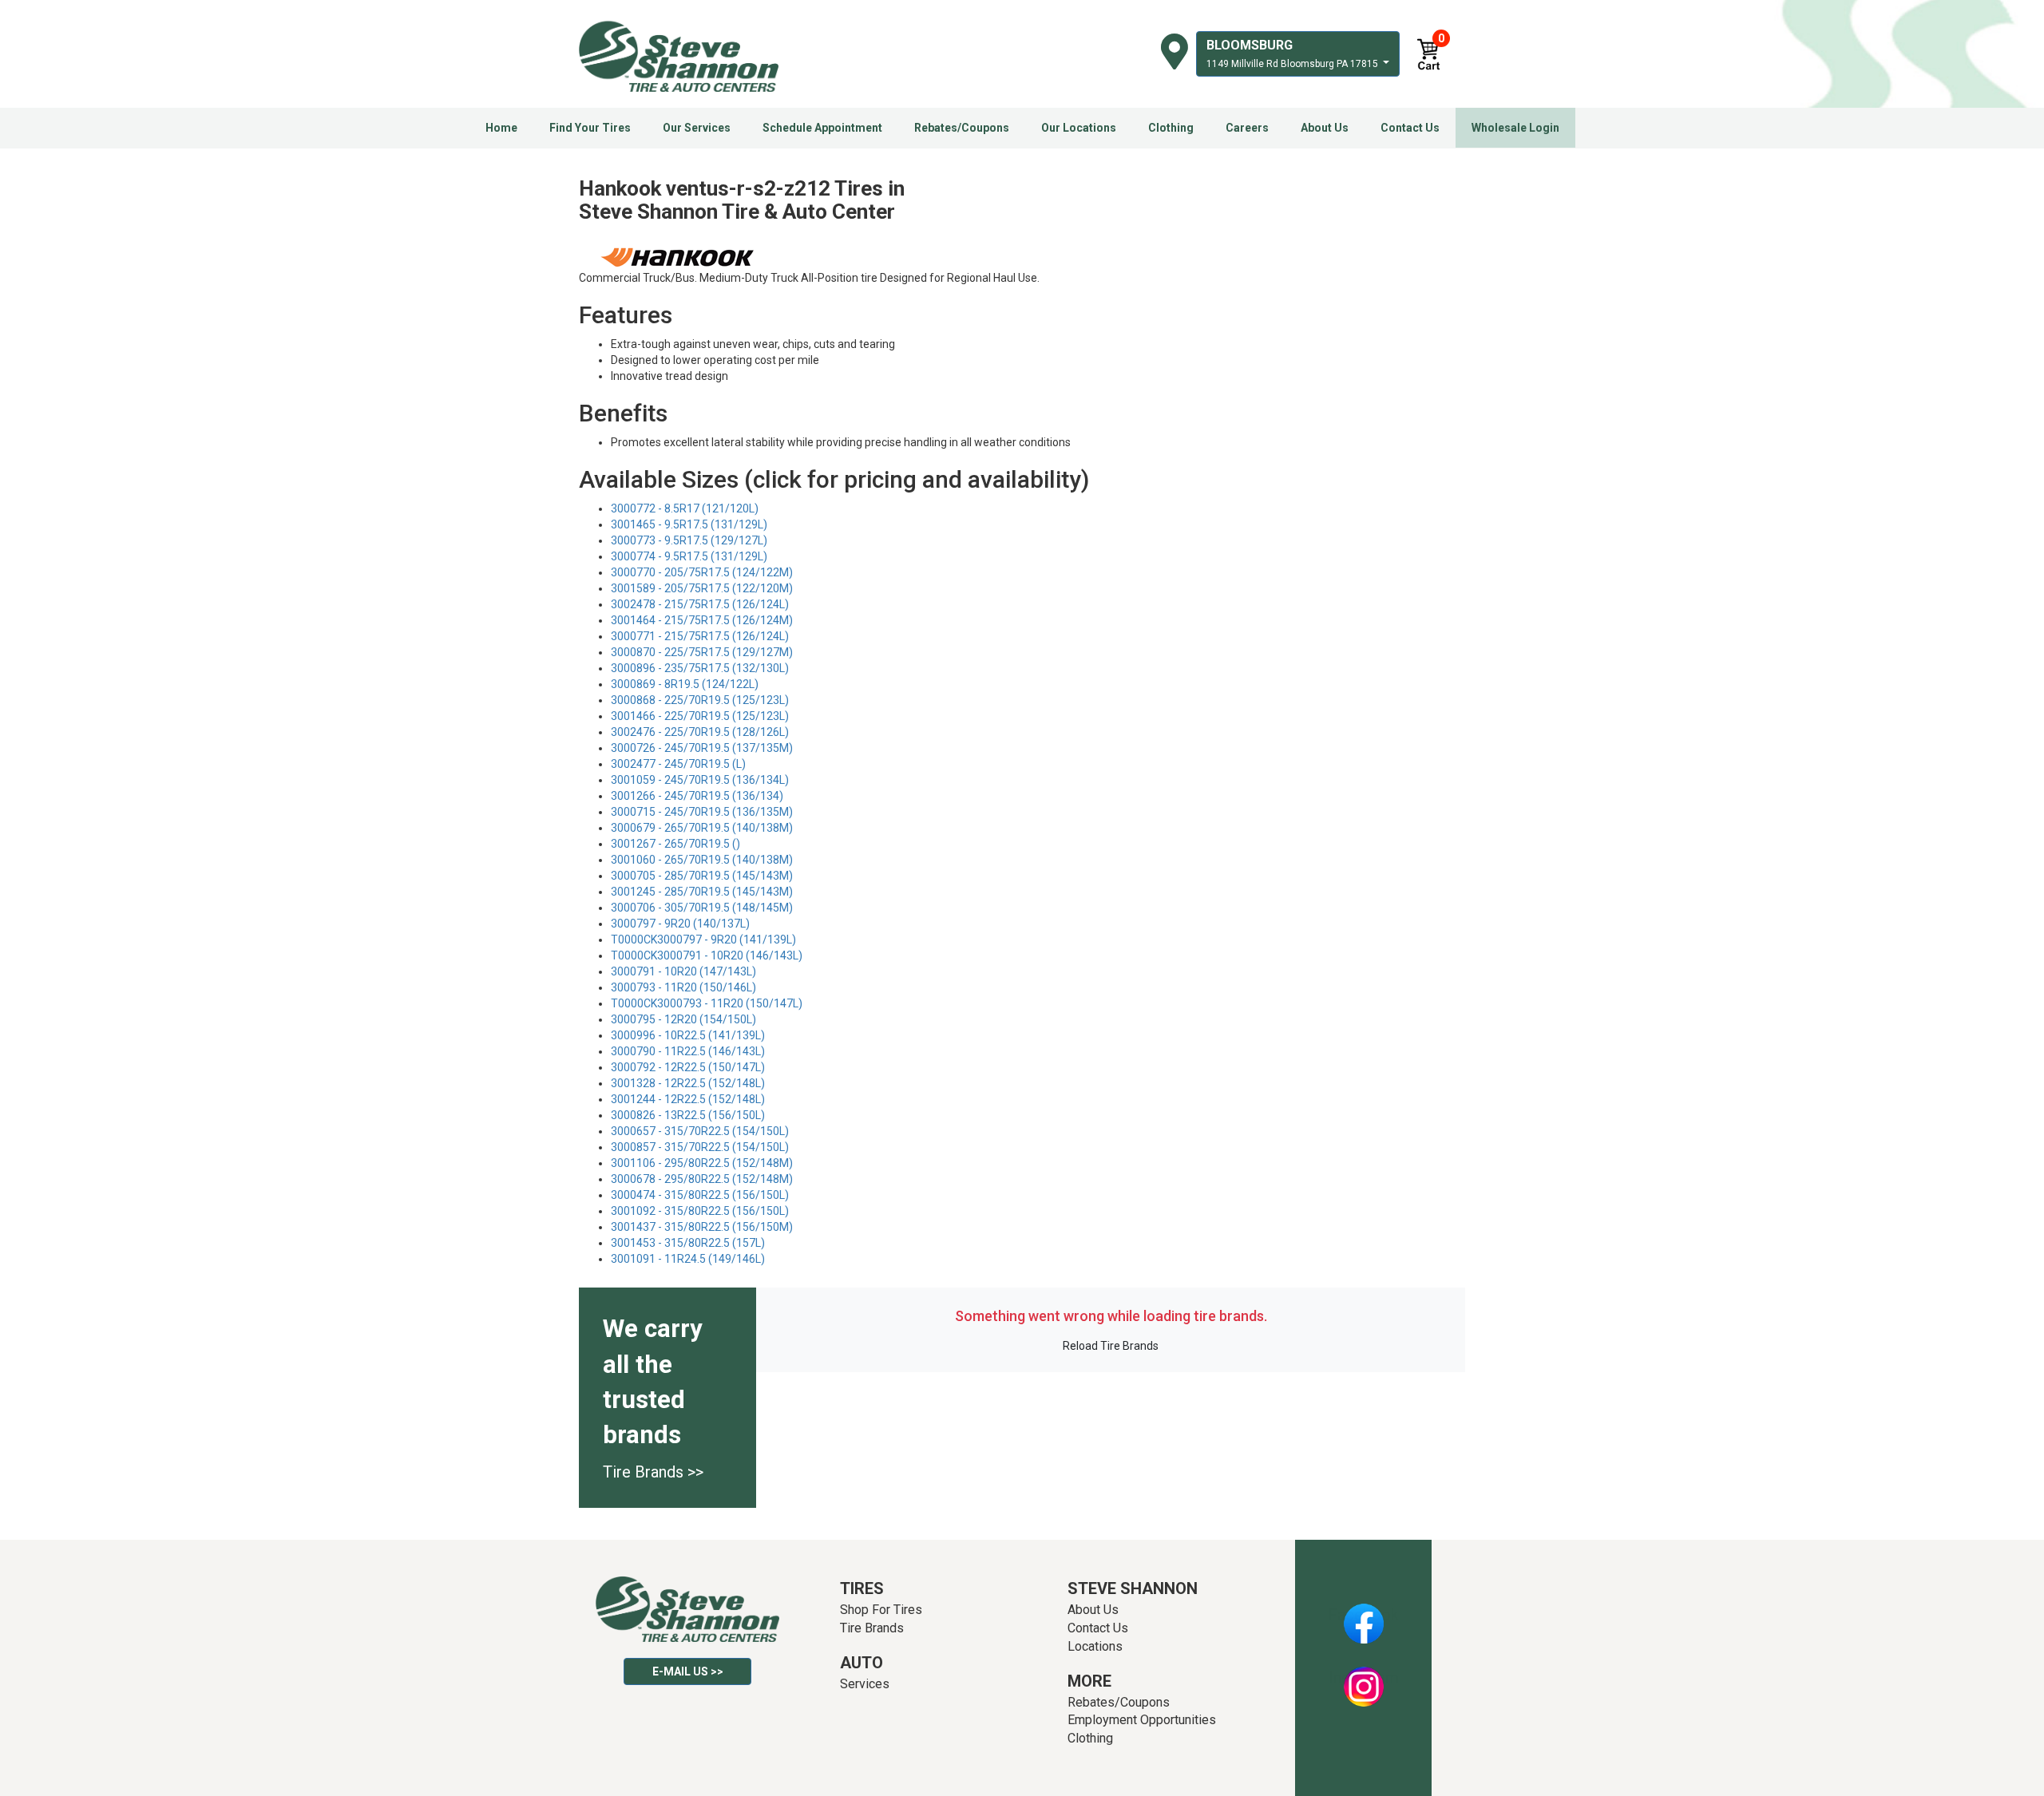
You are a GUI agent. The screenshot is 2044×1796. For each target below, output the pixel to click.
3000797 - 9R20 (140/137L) (680, 924)
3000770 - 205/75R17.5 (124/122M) (702, 572)
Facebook (1363, 1615)
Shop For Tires (881, 1610)
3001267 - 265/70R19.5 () (675, 844)
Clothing (1171, 128)
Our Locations (1079, 128)
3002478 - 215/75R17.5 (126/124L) (700, 604)
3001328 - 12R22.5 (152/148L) (688, 1083)
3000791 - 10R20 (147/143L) (683, 971)
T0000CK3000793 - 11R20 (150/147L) (707, 1003)
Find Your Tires (590, 128)
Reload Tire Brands (1111, 1346)
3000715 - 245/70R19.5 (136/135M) (702, 812)
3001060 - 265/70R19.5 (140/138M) (702, 860)
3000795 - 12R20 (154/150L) (683, 1019)
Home (501, 128)
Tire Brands (872, 1628)
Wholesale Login (1515, 128)
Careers (1247, 128)
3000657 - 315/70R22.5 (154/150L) (700, 1131)
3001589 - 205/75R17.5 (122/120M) (702, 588)
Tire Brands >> (653, 1472)
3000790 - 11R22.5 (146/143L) (688, 1051)
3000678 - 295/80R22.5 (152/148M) (702, 1179)
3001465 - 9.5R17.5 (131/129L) (689, 524)
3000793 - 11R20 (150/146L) (683, 987)
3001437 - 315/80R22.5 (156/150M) (702, 1227)
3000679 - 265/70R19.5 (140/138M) (702, 828)
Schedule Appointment (822, 128)
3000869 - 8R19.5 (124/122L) (685, 684)
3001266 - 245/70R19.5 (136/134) (697, 796)
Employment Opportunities (1142, 1720)
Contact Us (1410, 128)
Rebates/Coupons (962, 128)
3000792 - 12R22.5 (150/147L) (688, 1067)
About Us (1325, 128)
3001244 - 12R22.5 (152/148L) (688, 1099)
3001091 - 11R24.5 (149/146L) (688, 1259)
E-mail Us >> (688, 1671)
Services (865, 1684)
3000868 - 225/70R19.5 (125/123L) (700, 700)
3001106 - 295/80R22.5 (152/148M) (702, 1163)
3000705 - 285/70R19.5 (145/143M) (702, 876)
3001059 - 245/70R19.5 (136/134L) (700, 780)
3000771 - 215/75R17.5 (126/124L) (700, 636)
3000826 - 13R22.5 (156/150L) (688, 1115)
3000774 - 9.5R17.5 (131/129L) (689, 556)
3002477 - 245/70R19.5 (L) (678, 764)
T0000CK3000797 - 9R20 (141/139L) (703, 940)
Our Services (697, 128)
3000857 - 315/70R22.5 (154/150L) (700, 1147)
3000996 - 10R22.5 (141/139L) (688, 1035)
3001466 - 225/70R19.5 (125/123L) (700, 716)
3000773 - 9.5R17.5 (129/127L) (689, 540)
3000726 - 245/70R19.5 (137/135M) (702, 748)
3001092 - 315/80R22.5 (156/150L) (700, 1211)
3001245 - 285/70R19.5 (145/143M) (702, 892)
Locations (1095, 1646)
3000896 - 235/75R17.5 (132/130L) (700, 668)
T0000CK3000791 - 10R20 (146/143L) (707, 955)
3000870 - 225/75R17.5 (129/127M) (702, 652)
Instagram (1364, 1678)
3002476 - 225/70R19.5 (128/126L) (700, 732)
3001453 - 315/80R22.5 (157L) (688, 1243)
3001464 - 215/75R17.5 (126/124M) (702, 620)
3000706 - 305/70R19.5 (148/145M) (702, 908)
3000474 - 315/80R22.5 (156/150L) (700, 1195)
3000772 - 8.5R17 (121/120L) (685, 508)
